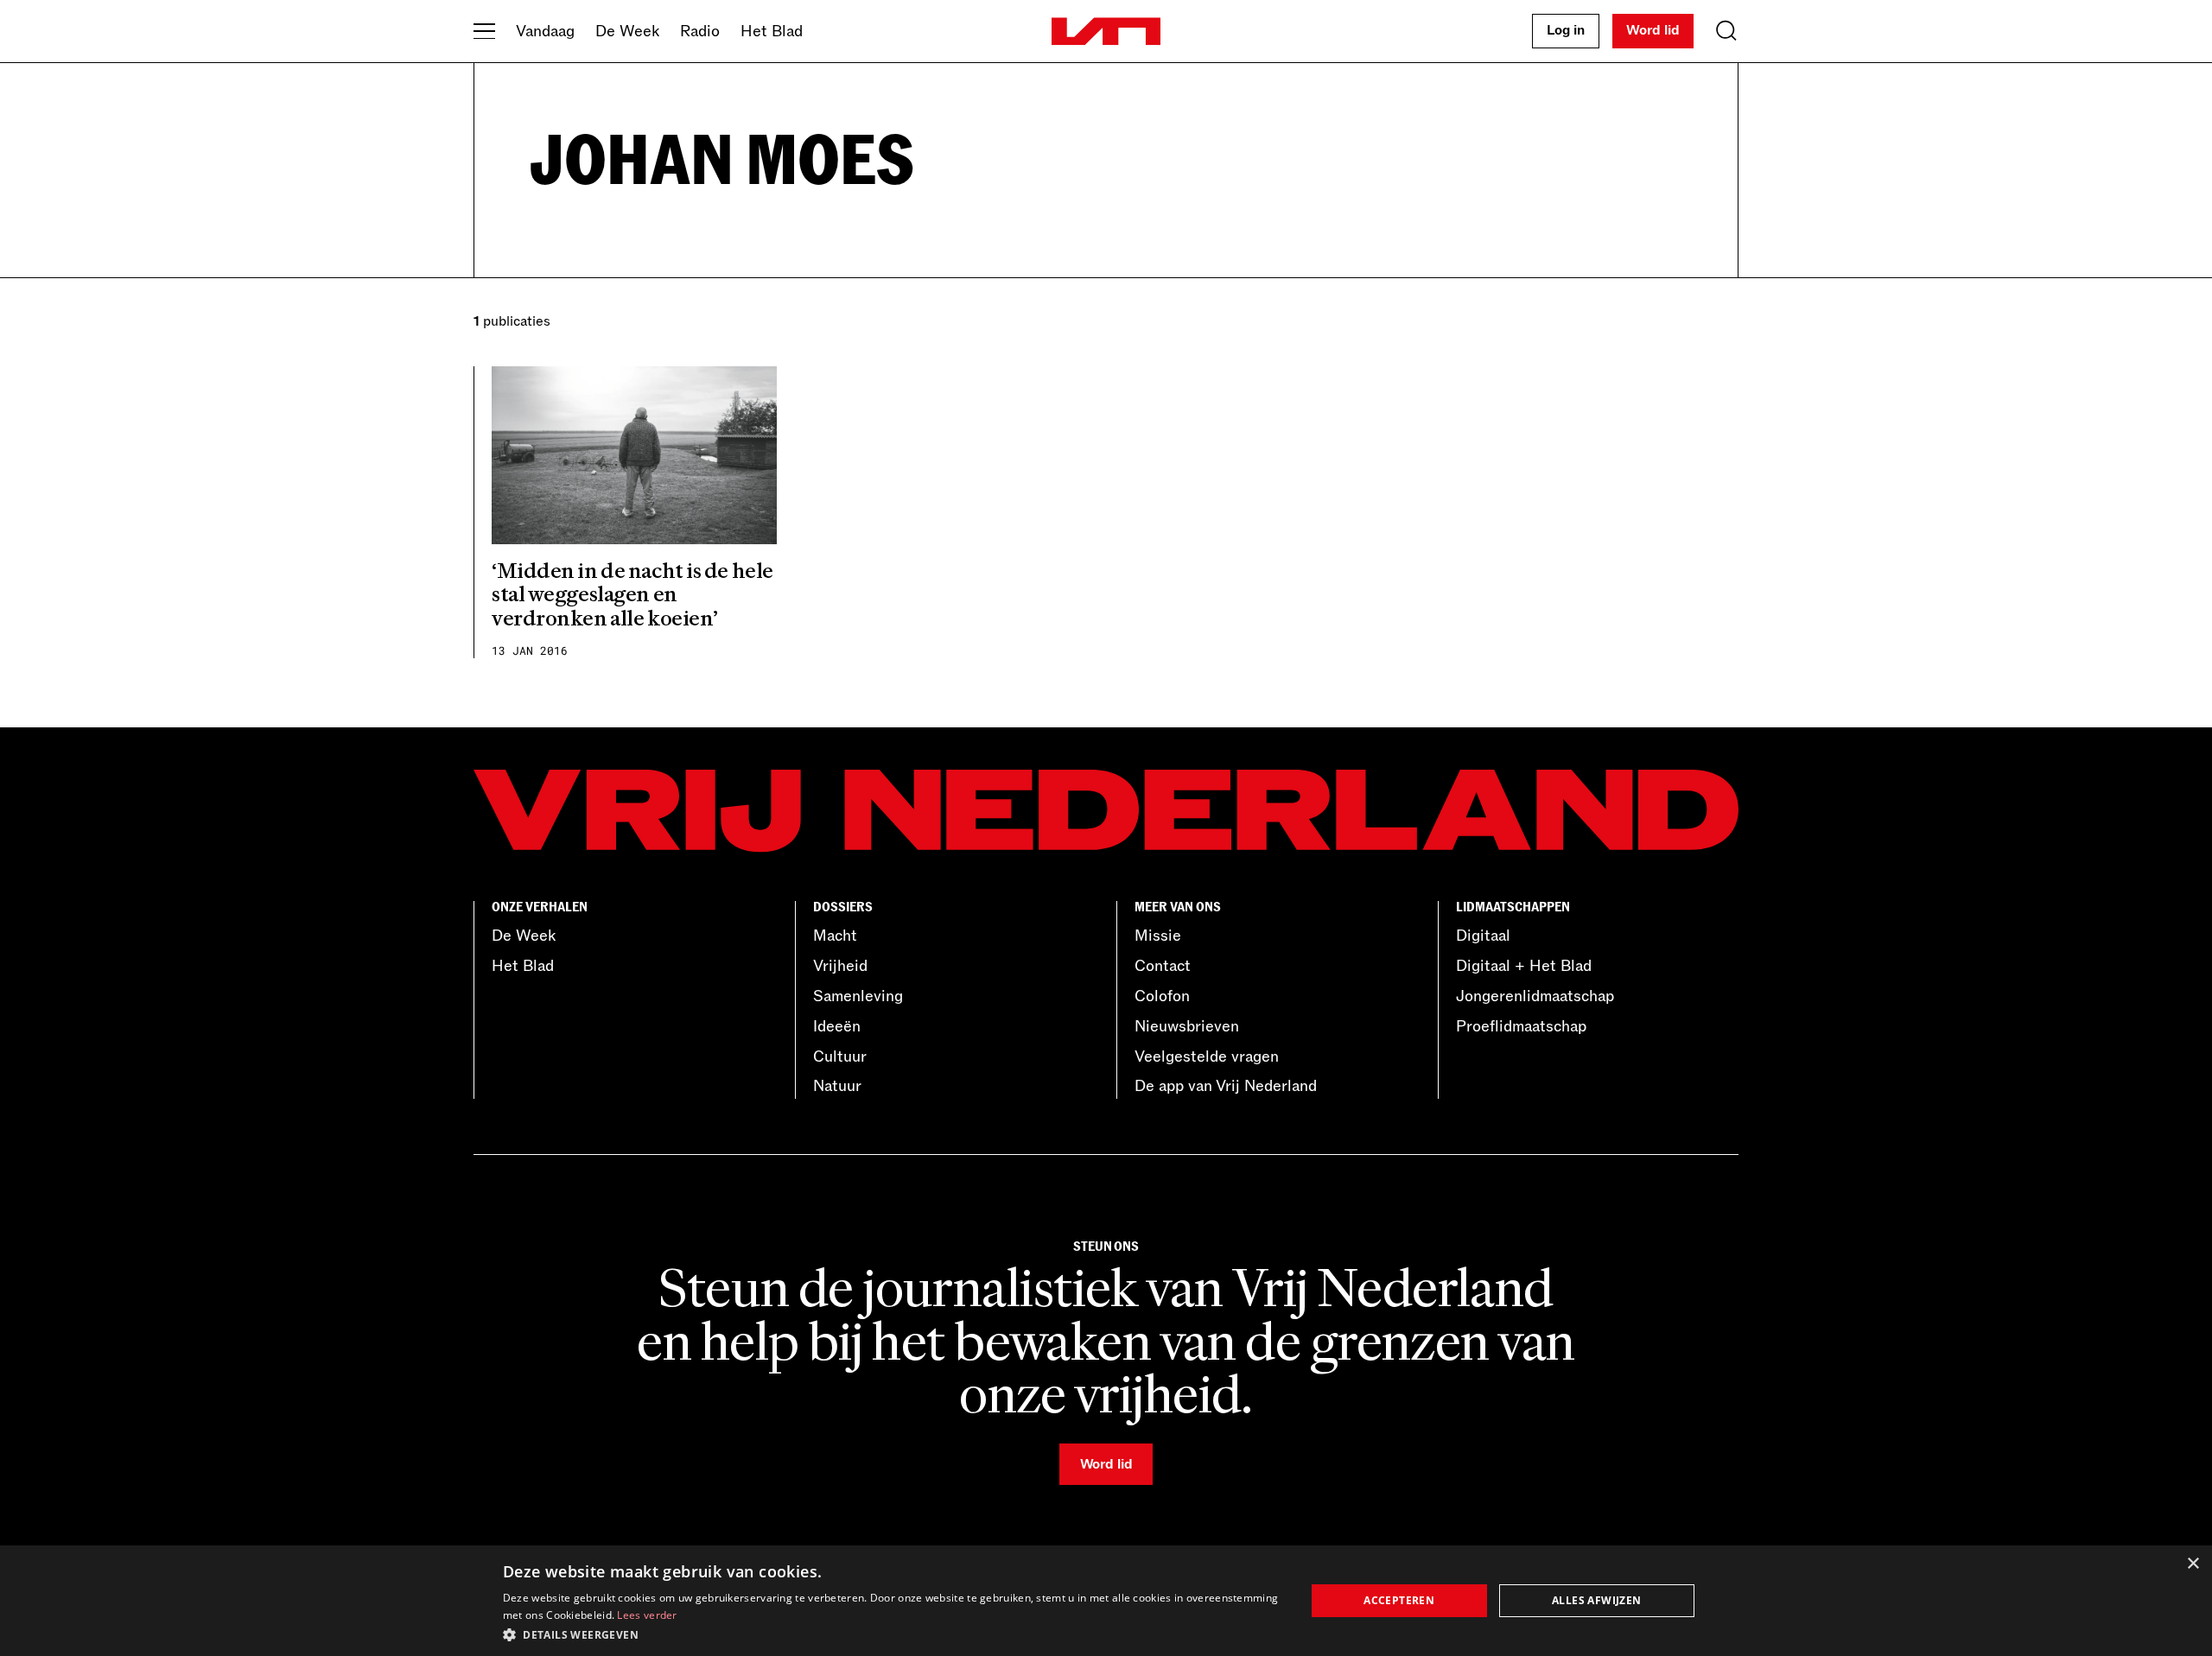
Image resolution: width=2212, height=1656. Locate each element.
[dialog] (1106, 1601)
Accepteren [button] (1399, 1600)
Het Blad (772, 31)
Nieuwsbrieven (1187, 1026)
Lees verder (647, 1615)
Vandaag (545, 31)
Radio (700, 31)
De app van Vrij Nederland (1226, 1086)
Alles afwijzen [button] (1597, 1600)
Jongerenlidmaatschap (1535, 996)
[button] (892, 1634)
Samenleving (858, 996)
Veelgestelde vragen (1207, 1056)
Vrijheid (840, 966)
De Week (627, 31)
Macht (835, 936)
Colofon (1162, 996)
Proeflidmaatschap (1521, 1026)
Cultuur (840, 1056)
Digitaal (1483, 936)
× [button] (2193, 1564)
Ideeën (837, 1026)
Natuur (837, 1086)
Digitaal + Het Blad (1524, 966)
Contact (1163, 966)
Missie (1158, 936)
